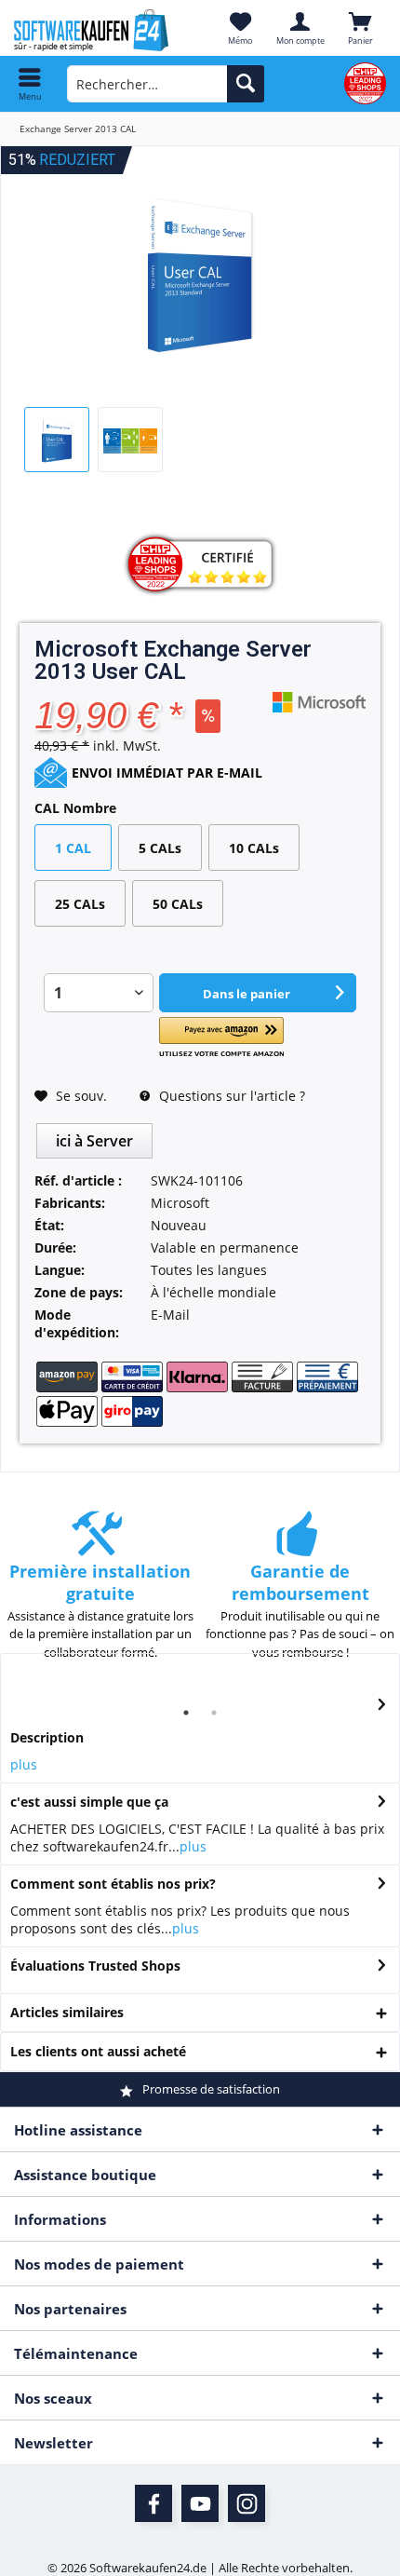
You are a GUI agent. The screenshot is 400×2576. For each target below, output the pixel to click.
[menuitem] (30, 84)
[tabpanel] (100, 1595)
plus (24, 1764)
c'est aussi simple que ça (89, 1802)
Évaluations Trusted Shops (95, 1966)
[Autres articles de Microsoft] (319, 702)
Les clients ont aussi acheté (98, 2051)
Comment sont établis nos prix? (113, 1884)
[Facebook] (153, 2503)
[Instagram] (247, 2503)
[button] (221, 1038)
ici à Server (94, 1141)
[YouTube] (200, 2503)
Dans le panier (247, 994)
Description (47, 1737)
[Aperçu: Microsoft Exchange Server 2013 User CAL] (57, 440)
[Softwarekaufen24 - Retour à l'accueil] (100, 30)
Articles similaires (67, 2012)
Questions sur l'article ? (230, 1096)
